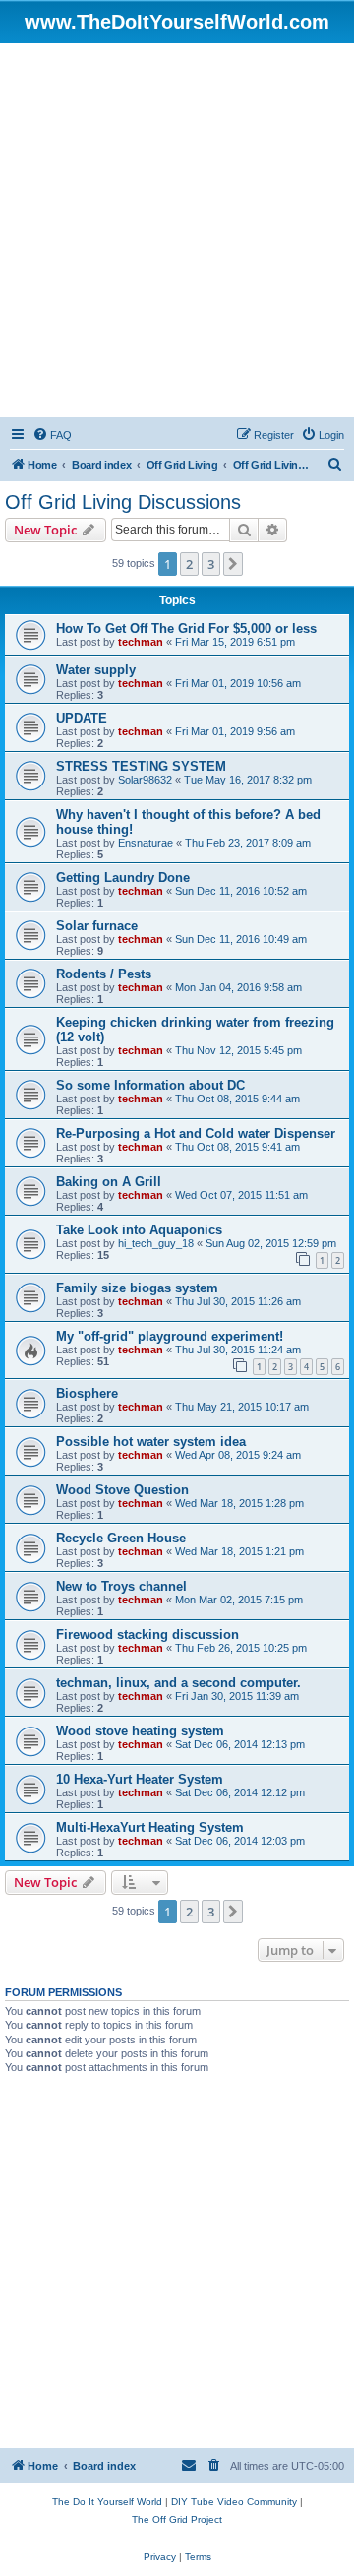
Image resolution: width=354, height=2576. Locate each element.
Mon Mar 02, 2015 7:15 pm (239, 1600)
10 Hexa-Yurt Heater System (140, 1779)
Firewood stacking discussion (147, 1634)
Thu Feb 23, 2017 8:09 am (248, 843)
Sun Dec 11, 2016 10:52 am (241, 891)
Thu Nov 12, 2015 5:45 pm (238, 1050)
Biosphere (87, 1393)
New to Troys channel (121, 1586)
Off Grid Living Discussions (123, 502)
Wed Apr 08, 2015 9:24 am (238, 1455)
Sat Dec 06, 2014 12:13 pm (240, 1744)
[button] (233, 564)
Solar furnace (97, 926)
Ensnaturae (146, 843)
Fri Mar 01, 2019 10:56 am (238, 683)
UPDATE (82, 718)
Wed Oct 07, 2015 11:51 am (241, 1195)
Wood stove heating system (140, 1731)
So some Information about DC (150, 1085)
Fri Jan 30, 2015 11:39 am (237, 1696)
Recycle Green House (121, 1538)
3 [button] (211, 564)
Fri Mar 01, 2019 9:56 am (235, 731)
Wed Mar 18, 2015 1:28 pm (239, 1503)
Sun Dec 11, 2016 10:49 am (241, 939)
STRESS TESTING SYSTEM (141, 766)
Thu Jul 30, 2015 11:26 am (238, 1301)
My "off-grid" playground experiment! (170, 1336)
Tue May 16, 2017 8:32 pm (248, 780)
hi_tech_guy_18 (156, 1243)
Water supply (96, 670)
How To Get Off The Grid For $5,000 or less (186, 628)
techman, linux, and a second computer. (178, 1683)
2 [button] (189, 564)
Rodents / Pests (104, 974)
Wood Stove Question (122, 1490)
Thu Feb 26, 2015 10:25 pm (241, 1648)
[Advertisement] (177, 230)
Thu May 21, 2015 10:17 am (242, 1407)
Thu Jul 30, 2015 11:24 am (238, 1350)
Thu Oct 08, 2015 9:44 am (237, 1099)
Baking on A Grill (109, 1182)
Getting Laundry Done (123, 878)
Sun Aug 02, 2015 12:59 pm (271, 1243)
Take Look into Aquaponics (139, 1230)
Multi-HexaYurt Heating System (150, 1827)
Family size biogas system (137, 1288)
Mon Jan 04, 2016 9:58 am (238, 987)
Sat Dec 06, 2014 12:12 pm (240, 1792)
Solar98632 (145, 780)
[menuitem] (52, 435)
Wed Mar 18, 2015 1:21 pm (239, 1551)
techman (141, 642)
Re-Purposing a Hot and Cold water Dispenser (196, 1133)
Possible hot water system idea (151, 1442)
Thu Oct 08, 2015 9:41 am (237, 1147)
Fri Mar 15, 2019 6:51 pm (235, 642)
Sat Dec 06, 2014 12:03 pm (240, 1841)
